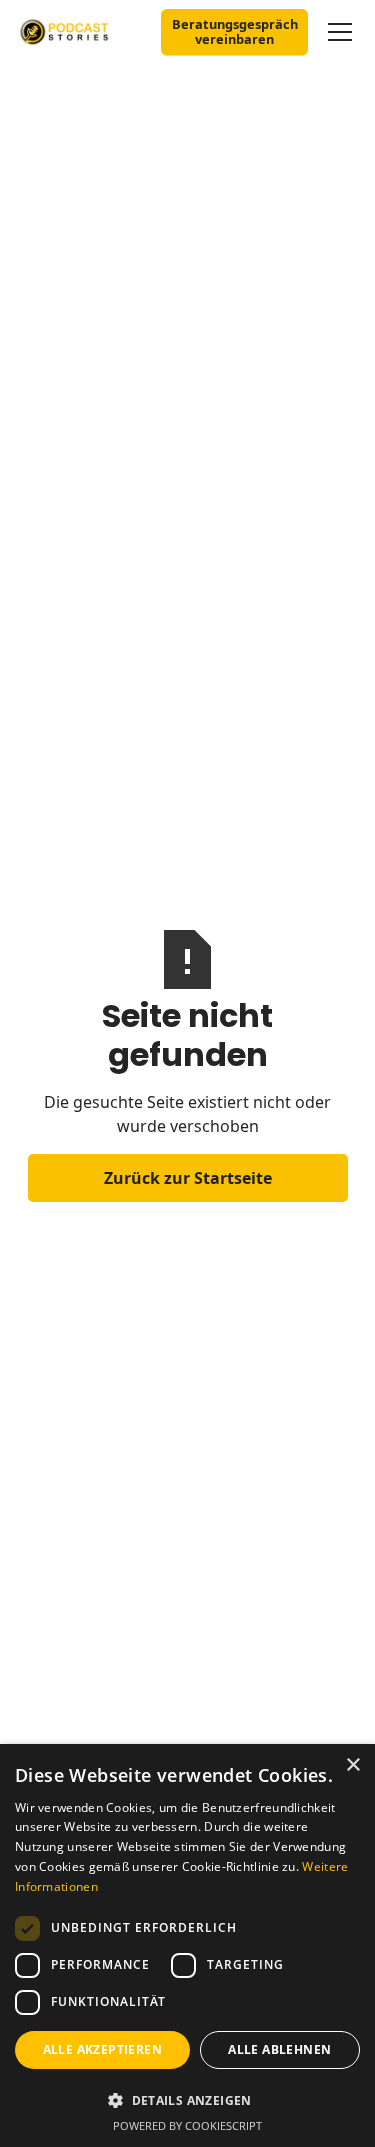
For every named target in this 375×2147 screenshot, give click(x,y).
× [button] (352, 1765)
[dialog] (187, 1945)
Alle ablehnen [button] (279, 2049)
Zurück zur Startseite (188, 1178)
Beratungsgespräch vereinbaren (235, 31)
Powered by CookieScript (187, 2125)
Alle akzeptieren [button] (102, 2049)
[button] (336, 32)
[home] (80, 31)
